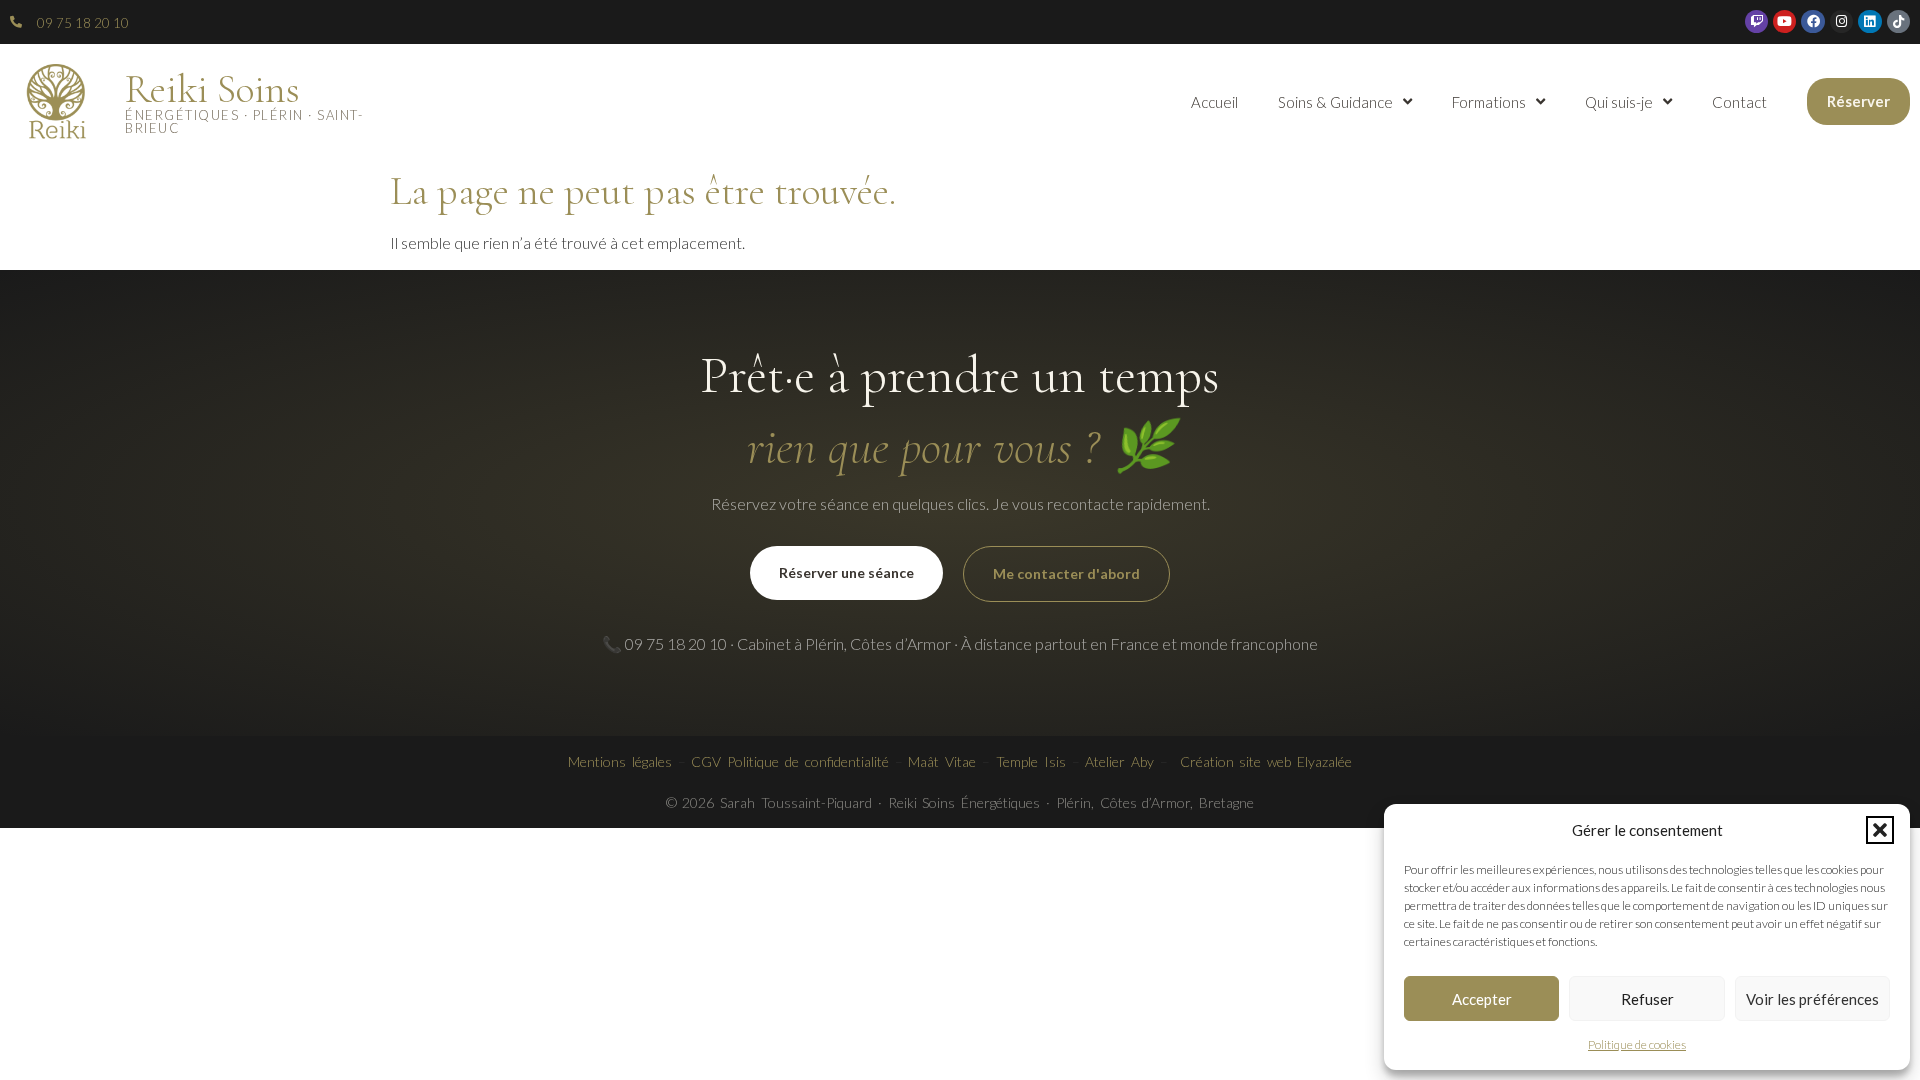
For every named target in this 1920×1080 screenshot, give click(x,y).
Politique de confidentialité (808, 761)
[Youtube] (1784, 21)
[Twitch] (1756, 21)
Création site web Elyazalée (1266, 761)
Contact (1739, 102)
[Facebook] (1812, 21)
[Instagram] (1841, 21)
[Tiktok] (1898, 21)
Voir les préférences (1812, 999)
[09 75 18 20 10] (16, 22)
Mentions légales (620, 761)
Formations (1489, 102)
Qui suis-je (1619, 102)
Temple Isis (1031, 761)
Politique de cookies (1637, 1044)
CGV (706, 761)
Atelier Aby (1119, 761)
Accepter (1482, 999)
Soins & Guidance (1335, 102)
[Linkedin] (1869, 21)
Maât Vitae (942, 761)
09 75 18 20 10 (83, 23)
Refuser (1647, 999)
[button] (1880, 830)
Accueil (1214, 102)
